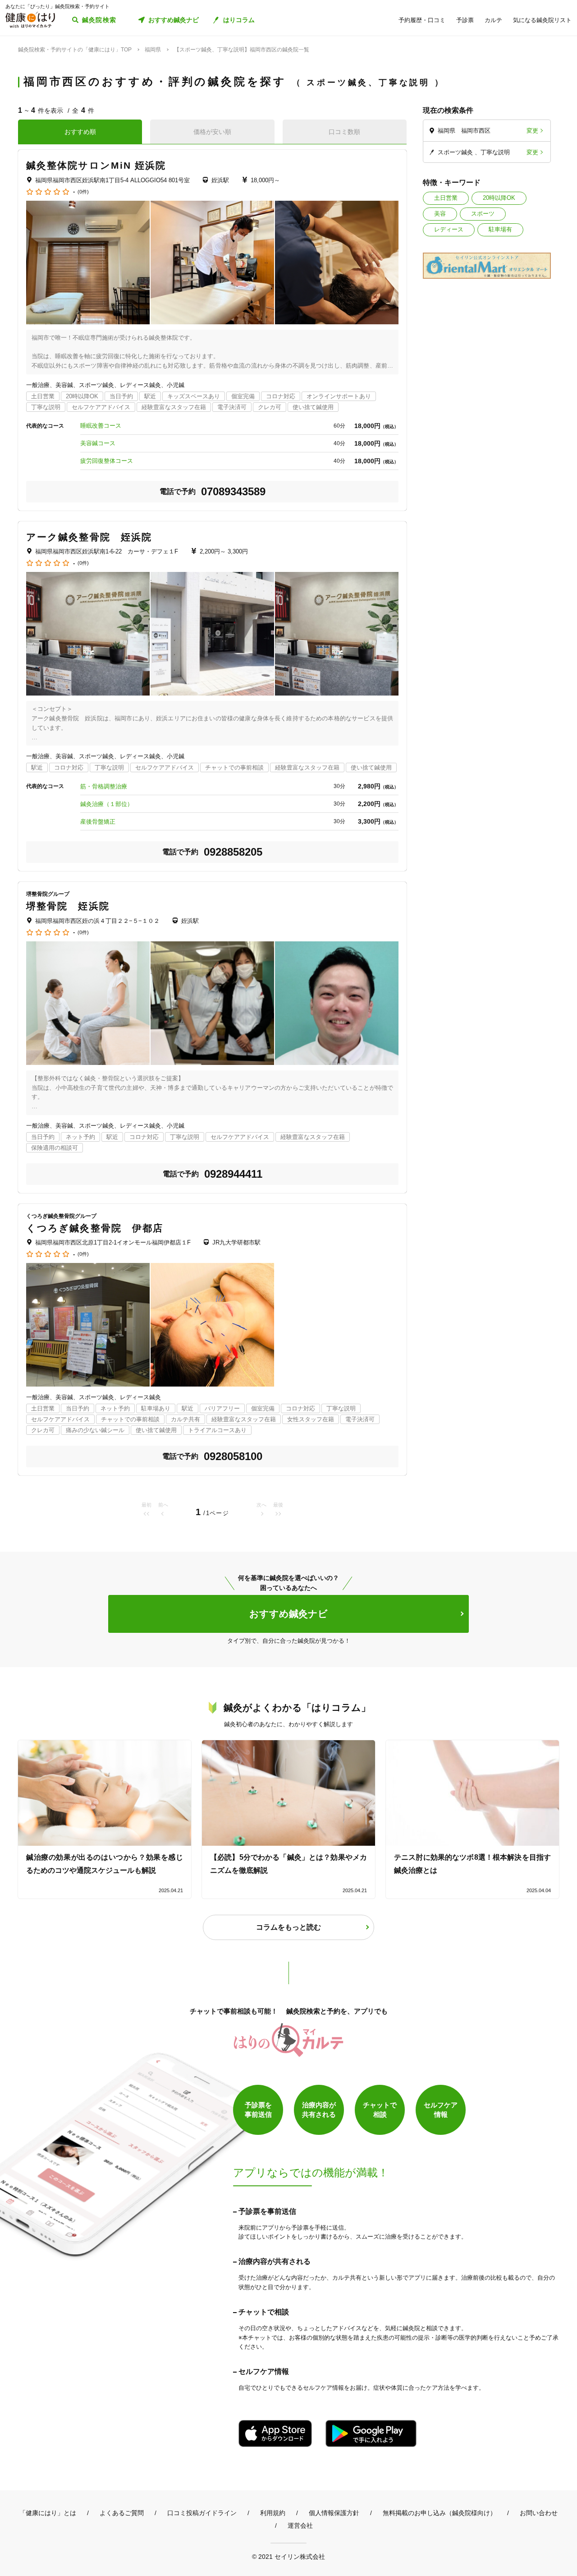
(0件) (83, 192)
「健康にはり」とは (48, 2513)
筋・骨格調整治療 (104, 786)
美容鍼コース (98, 443)
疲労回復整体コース (107, 461)
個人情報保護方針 (334, 2513)
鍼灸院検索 (99, 20)
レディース (449, 229)
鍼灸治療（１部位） (107, 804)
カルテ (493, 20)
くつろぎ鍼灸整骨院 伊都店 (95, 1228)
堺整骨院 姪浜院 (68, 906)
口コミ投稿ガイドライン (202, 2513)
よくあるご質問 (122, 2513)
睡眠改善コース (101, 426)
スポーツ (483, 214)
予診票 (465, 20)
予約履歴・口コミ (422, 20)
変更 (532, 131)
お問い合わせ (539, 2513)
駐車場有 (500, 229)
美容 (440, 214)
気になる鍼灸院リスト (542, 20)
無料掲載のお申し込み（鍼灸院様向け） (440, 2513)
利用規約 (273, 2513)
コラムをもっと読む (288, 1927)
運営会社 (300, 2525)
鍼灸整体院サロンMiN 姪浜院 (96, 165)
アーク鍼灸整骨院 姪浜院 (89, 537)
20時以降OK (499, 198)
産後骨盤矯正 (98, 822)
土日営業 (446, 198)
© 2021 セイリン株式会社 (288, 2556)
